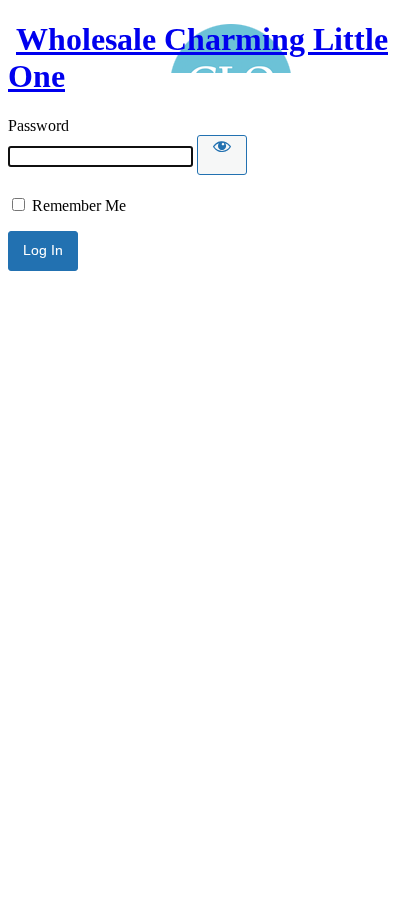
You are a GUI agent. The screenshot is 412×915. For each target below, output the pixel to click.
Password (38, 125)
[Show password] (222, 155)
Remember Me (77, 205)
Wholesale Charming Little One (198, 57)
